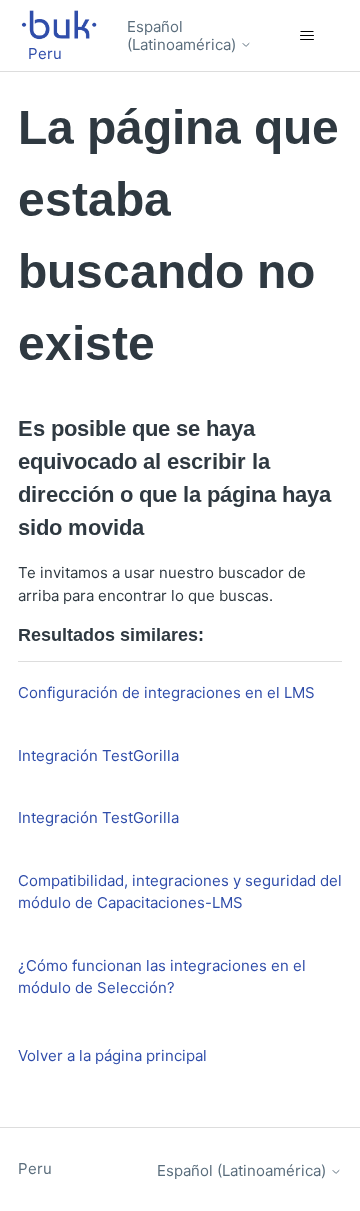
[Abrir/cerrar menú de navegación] (306, 36)
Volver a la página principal (112, 1055)
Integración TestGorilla (98, 755)
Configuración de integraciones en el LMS (166, 692)
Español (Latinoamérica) (183, 35)
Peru (35, 1168)
